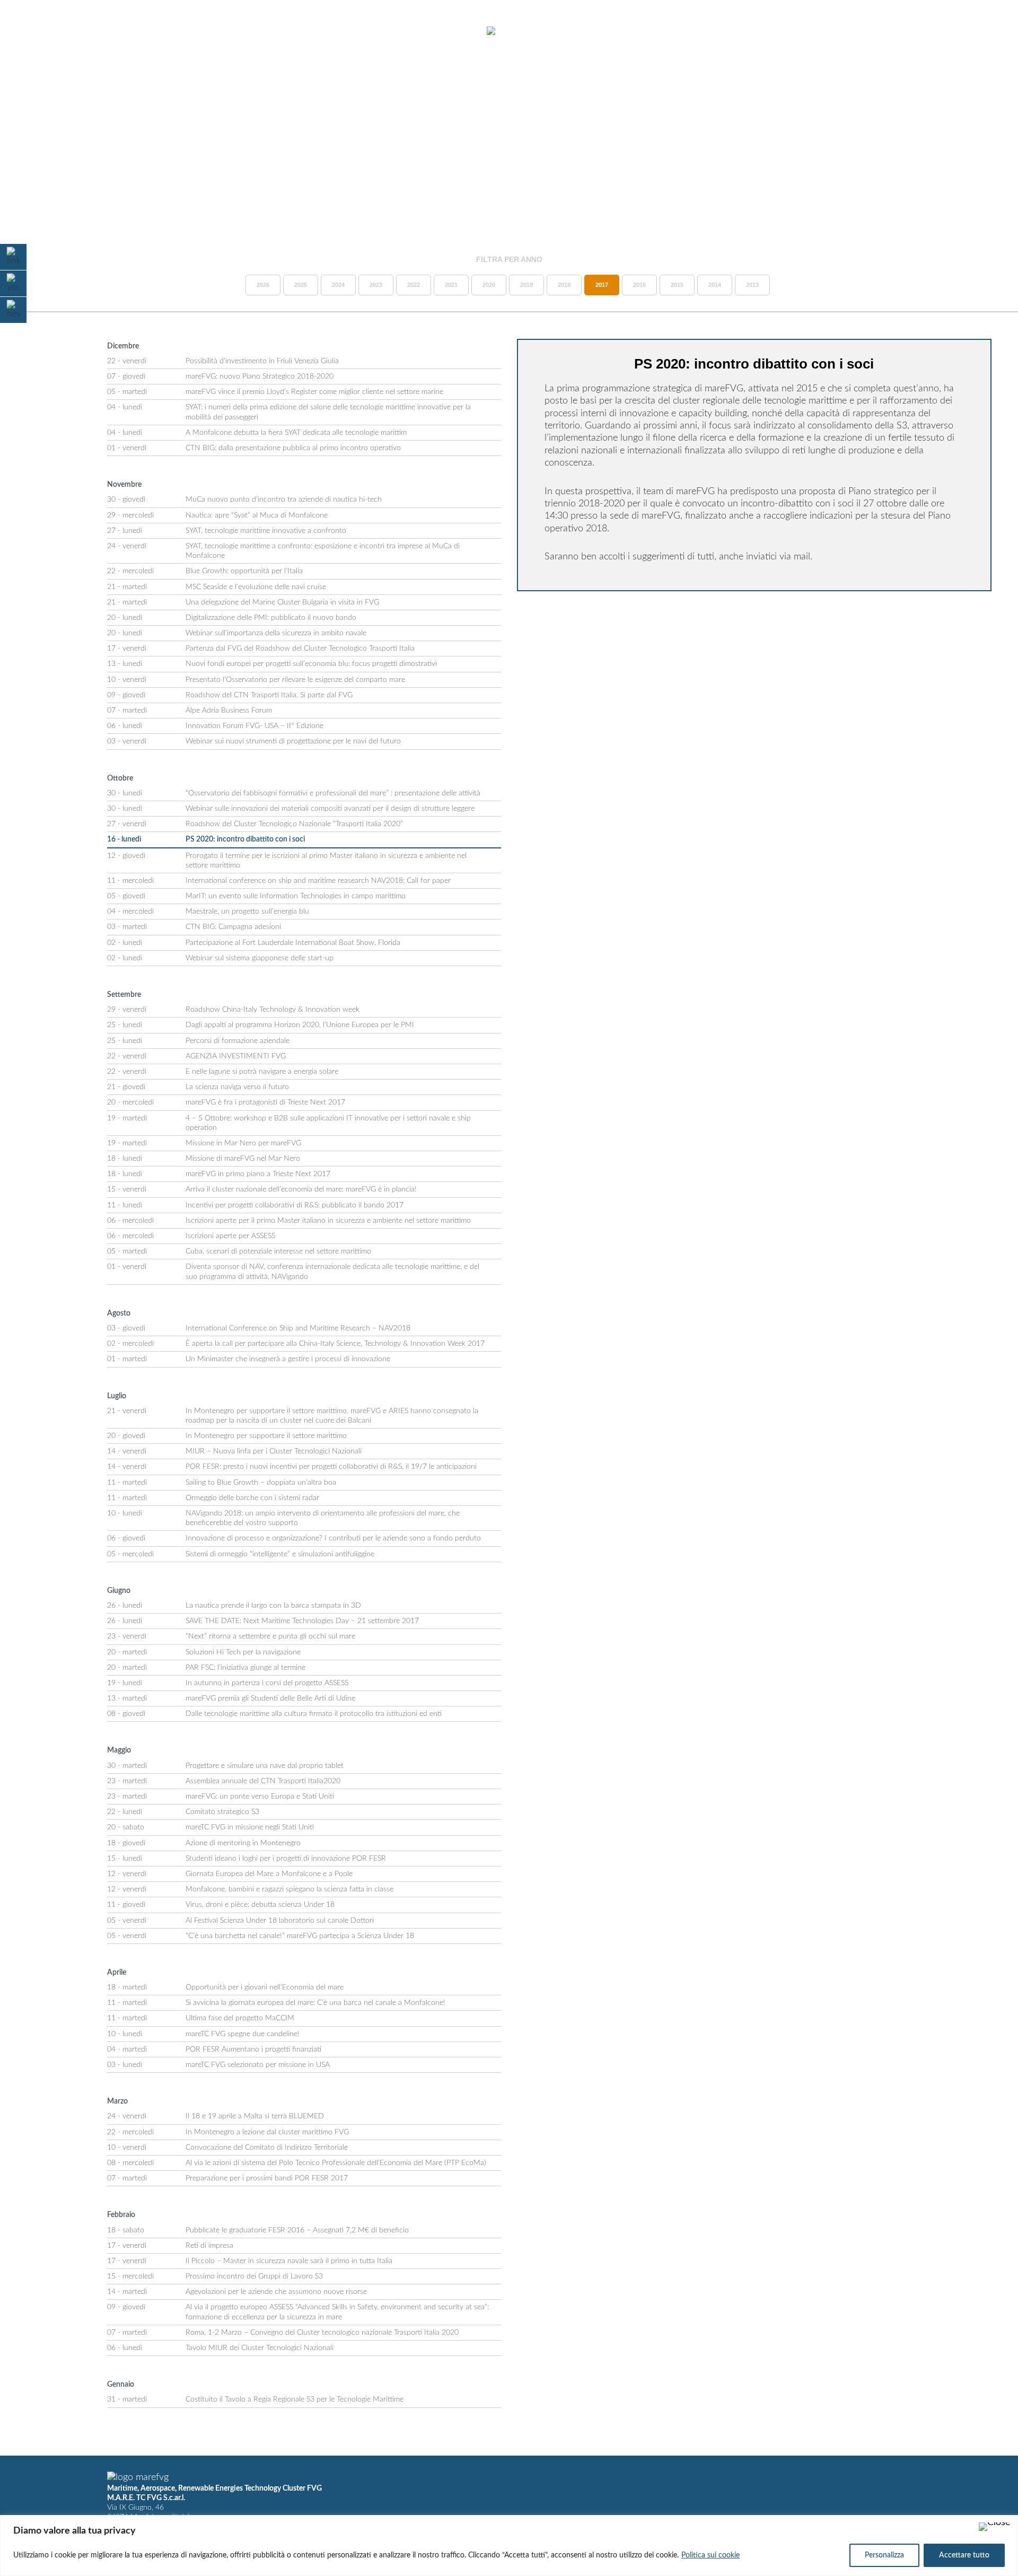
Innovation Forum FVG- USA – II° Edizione (254, 726)
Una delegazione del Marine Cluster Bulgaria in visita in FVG (282, 602)
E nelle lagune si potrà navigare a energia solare (262, 1072)
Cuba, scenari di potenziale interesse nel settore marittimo (278, 1251)
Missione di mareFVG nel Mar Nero (243, 1159)
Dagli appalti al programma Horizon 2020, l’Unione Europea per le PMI (300, 1025)
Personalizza (884, 2555)
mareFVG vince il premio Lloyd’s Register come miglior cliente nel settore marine (314, 392)
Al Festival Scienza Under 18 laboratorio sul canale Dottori (280, 1921)
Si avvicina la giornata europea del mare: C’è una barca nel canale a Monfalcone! (315, 2003)
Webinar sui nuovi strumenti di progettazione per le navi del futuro (293, 741)
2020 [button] (489, 285)
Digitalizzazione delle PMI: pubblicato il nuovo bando (271, 618)
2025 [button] (301, 285)
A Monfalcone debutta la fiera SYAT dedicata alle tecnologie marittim (296, 433)
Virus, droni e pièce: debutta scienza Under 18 (260, 1905)
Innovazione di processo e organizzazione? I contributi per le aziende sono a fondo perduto (333, 1538)
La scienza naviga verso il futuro (237, 1087)
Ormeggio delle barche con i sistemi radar (252, 1498)
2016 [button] (639, 285)
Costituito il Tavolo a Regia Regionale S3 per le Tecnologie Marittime (295, 2399)
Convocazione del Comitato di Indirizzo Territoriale (267, 2148)
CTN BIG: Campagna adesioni (233, 927)
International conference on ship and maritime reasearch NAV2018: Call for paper (318, 881)
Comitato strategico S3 (222, 1812)
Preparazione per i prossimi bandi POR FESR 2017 (267, 2178)
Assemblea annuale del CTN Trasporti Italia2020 (263, 1781)
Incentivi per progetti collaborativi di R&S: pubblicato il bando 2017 (295, 1205)
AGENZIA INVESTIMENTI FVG (236, 1056)
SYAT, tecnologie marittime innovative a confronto (266, 531)
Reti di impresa (209, 2246)
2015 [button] (677, 285)
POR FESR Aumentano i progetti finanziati (253, 2049)
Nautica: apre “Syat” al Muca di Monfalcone (257, 515)
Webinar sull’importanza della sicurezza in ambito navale (276, 633)
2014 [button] (715, 285)
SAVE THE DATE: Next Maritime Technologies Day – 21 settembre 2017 (302, 1621)
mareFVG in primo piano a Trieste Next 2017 (258, 1174)
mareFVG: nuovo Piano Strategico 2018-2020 (260, 376)
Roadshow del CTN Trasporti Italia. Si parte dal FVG (269, 695)
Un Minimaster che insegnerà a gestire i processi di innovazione (288, 1359)
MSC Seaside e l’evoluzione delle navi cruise (256, 587)
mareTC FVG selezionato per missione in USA (258, 2065)
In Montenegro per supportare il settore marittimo (266, 1436)
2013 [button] (752, 285)
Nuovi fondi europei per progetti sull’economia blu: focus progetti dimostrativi (311, 664)
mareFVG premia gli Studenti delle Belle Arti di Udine (270, 1698)
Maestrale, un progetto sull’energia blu (247, 912)
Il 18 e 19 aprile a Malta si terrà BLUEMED (255, 2116)
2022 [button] (414, 285)
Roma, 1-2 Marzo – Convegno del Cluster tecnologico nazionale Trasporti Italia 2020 (322, 2333)
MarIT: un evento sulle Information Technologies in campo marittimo (296, 896)
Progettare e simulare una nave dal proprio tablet (265, 1766)
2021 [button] (451, 285)
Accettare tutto (964, 2555)
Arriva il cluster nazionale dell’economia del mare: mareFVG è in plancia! (301, 1189)
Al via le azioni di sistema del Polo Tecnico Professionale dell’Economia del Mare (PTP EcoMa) (336, 2163)
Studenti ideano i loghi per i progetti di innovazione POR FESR (286, 1859)
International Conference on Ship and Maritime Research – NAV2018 (298, 1328)
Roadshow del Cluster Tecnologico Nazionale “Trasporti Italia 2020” (294, 824)
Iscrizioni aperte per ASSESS (230, 1236)
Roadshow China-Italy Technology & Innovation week (273, 1010)
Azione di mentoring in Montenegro (243, 1843)
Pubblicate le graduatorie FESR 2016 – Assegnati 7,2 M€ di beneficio (297, 2230)
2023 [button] (376, 285)
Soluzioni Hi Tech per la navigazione (243, 1652)
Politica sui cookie (710, 2555)
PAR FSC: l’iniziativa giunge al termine (245, 1668)
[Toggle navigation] (36, 32)
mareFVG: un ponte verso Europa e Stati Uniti (260, 1797)
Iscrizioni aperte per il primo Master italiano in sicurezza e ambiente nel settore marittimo (328, 1221)
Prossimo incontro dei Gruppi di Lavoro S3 (254, 2276)
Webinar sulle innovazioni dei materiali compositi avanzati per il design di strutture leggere (330, 809)
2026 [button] (263, 285)
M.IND (854, 31)
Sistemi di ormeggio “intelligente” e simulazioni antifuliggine (280, 1554)
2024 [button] (338, 285)
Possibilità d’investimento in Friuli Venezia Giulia (262, 361)
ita (965, 31)
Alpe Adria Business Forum (229, 711)
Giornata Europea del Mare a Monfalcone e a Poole (269, 1874)
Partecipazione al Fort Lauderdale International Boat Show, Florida (293, 943)
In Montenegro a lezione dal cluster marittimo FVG (267, 2132)
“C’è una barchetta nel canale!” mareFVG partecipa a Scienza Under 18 (300, 1936)
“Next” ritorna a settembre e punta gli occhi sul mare (270, 1636)
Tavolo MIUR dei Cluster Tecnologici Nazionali (260, 2348)
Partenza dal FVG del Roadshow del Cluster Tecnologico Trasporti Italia (300, 649)
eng (984, 31)
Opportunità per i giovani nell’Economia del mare (265, 1987)
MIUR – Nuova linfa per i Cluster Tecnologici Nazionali (274, 1451)
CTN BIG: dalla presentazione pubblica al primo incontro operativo (293, 448)
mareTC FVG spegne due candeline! (243, 2034)
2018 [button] (564, 285)
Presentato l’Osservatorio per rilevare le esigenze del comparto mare (295, 680)
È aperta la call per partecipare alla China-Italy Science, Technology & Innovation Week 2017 (335, 1344)
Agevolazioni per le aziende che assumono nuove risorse (276, 2292)
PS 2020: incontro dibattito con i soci (245, 839)
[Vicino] (995, 2527)
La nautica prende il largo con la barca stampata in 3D (273, 1606)
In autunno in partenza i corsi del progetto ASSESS (267, 1683)
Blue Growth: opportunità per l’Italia (244, 571)
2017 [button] (602, 285)
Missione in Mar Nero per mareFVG (243, 1143)
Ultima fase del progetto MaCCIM (240, 2018)
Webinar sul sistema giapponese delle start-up (260, 958)
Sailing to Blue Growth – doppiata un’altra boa (261, 1483)
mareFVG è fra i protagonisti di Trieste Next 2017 (265, 1102)
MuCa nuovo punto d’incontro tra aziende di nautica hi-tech (284, 500)
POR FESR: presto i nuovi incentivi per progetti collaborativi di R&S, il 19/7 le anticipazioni (331, 1467)
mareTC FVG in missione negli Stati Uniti (250, 1827)
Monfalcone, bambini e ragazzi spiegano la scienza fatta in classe (289, 1889)
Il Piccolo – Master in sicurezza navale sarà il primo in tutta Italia (289, 2261)
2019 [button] (526, 285)
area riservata (912, 31)
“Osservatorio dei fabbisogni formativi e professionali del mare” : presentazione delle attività (333, 793)
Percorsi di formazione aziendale (238, 1041)
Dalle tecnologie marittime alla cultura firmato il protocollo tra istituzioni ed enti (314, 1714)
